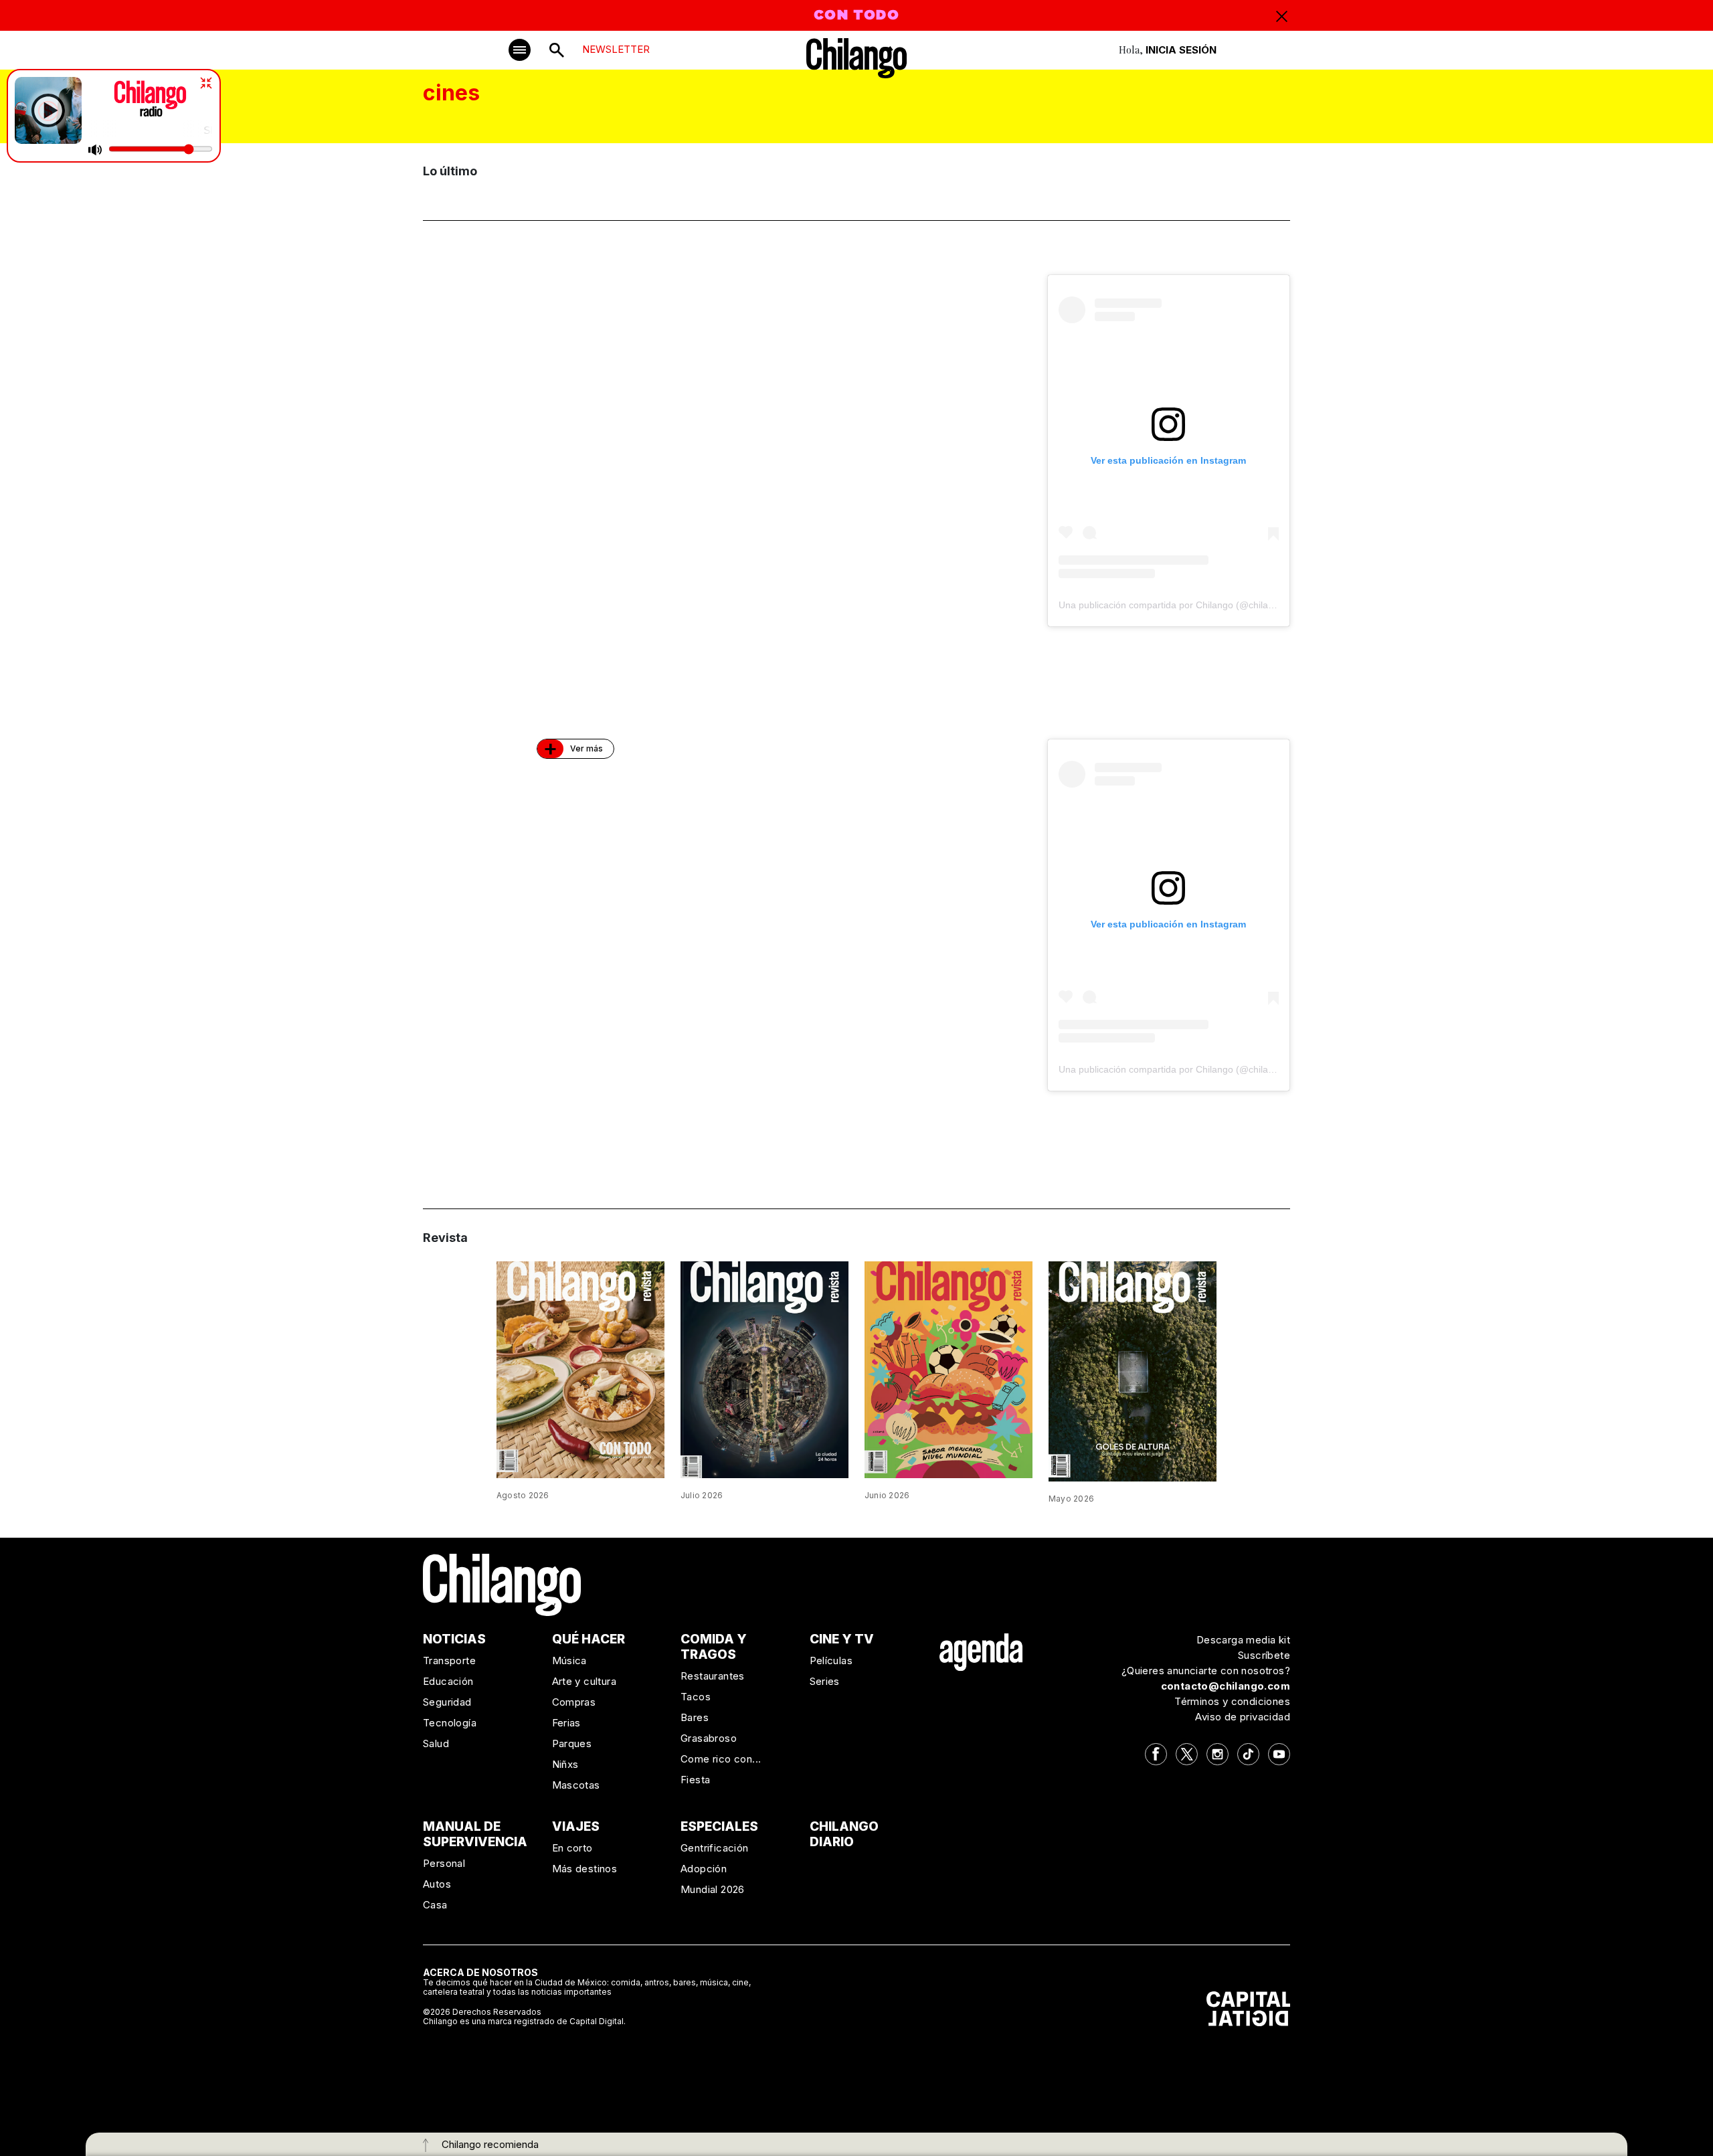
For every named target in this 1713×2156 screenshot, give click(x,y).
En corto (572, 1848)
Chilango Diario (844, 1834)
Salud (436, 1743)
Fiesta (695, 1780)
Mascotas (576, 1785)
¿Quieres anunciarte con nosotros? (1206, 1671)
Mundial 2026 (713, 1889)
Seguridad (447, 1702)
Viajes (576, 1826)
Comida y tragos (714, 1647)
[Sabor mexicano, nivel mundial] (949, 1369)
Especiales (719, 1826)
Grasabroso (709, 1738)
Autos (437, 1884)
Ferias (566, 1723)
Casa (435, 1905)
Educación (448, 1681)
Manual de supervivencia (475, 1834)
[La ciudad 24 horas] (764, 1368)
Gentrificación (715, 1848)
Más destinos (585, 1869)
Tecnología (450, 1723)
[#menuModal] (520, 50)
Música (569, 1660)
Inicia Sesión (1181, 50)
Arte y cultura (584, 1681)
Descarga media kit (1243, 1640)
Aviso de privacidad (1243, 1717)
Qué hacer (589, 1639)
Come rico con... (721, 1759)
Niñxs (565, 1764)
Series (825, 1681)
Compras (574, 1702)
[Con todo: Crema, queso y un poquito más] (580, 1368)
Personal (444, 1863)
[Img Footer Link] (981, 1652)
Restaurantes (713, 1676)
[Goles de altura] (1133, 1370)
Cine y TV (842, 1639)
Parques (572, 1743)
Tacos (696, 1697)
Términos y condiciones (1232, 1701)
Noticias (454, 1639)
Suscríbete (1264, 1655)
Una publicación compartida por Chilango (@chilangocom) (1182, 605)
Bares (695, 1717)
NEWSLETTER (616, 49)
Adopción (704, 1869)
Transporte (449, 1660)
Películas (831, 1660)
